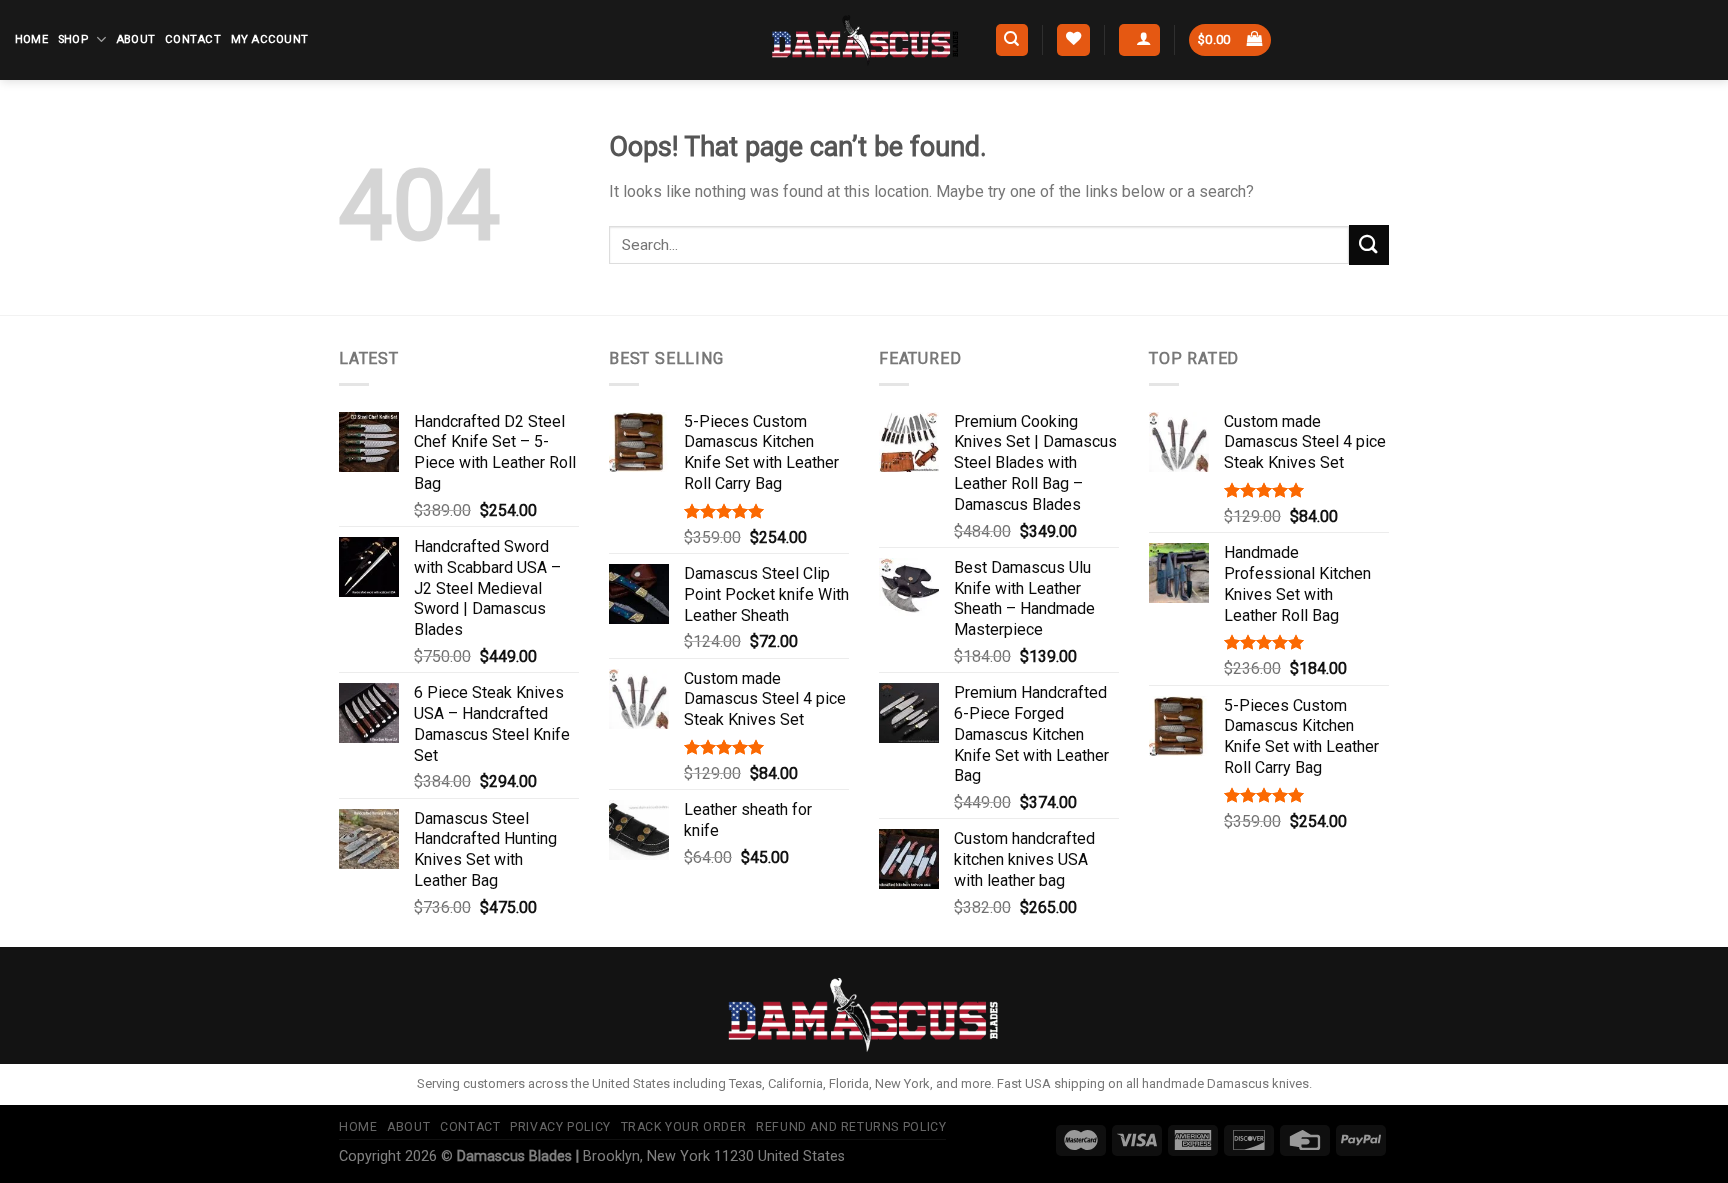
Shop (73, 39)
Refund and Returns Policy (851, 1127)
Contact (193, 39)
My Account (269, 39)
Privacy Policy (560, 1127)
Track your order (684, 1127)
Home (31, 39)
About (135, 39)
